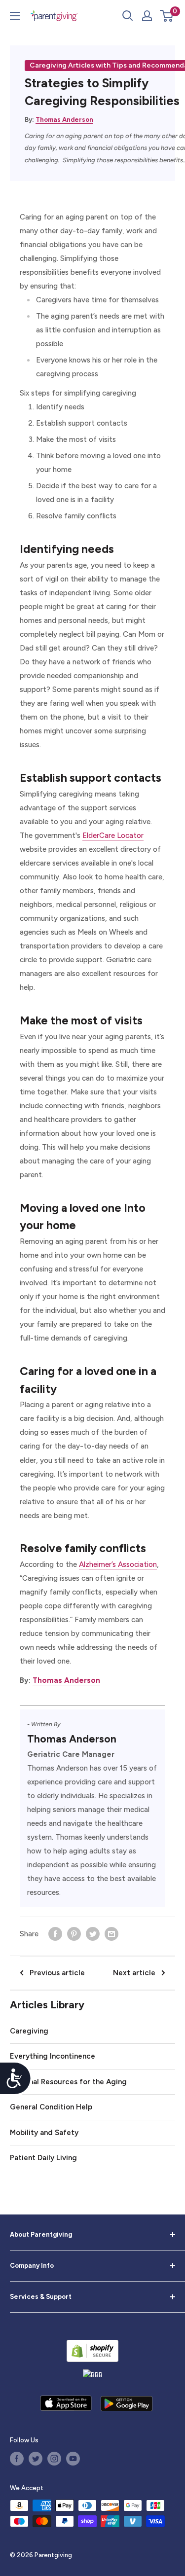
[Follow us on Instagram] (54, 2459)
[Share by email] (111, 1934)
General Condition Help (51, 2107)
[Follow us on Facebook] (17, 2459)
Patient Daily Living (43, 2158)
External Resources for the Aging (68, 2082)
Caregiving (29, 2031)
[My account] (147, 16)
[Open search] (128, 16)
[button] (166, 16)
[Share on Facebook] (55, 1934)
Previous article (57, 1973)
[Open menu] (15, 16)
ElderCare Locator (113, 835)
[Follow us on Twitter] (36, 2459)
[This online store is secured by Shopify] (92, 2351)
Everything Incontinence (53, 2056)
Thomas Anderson (64, 120)
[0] (167, 16)
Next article (134, 1973)
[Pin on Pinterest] (74, 1934)
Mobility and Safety (44, 2133)
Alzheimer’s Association (118, 1564)
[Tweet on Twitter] (93, 1934)
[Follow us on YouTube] (73, 2459)
